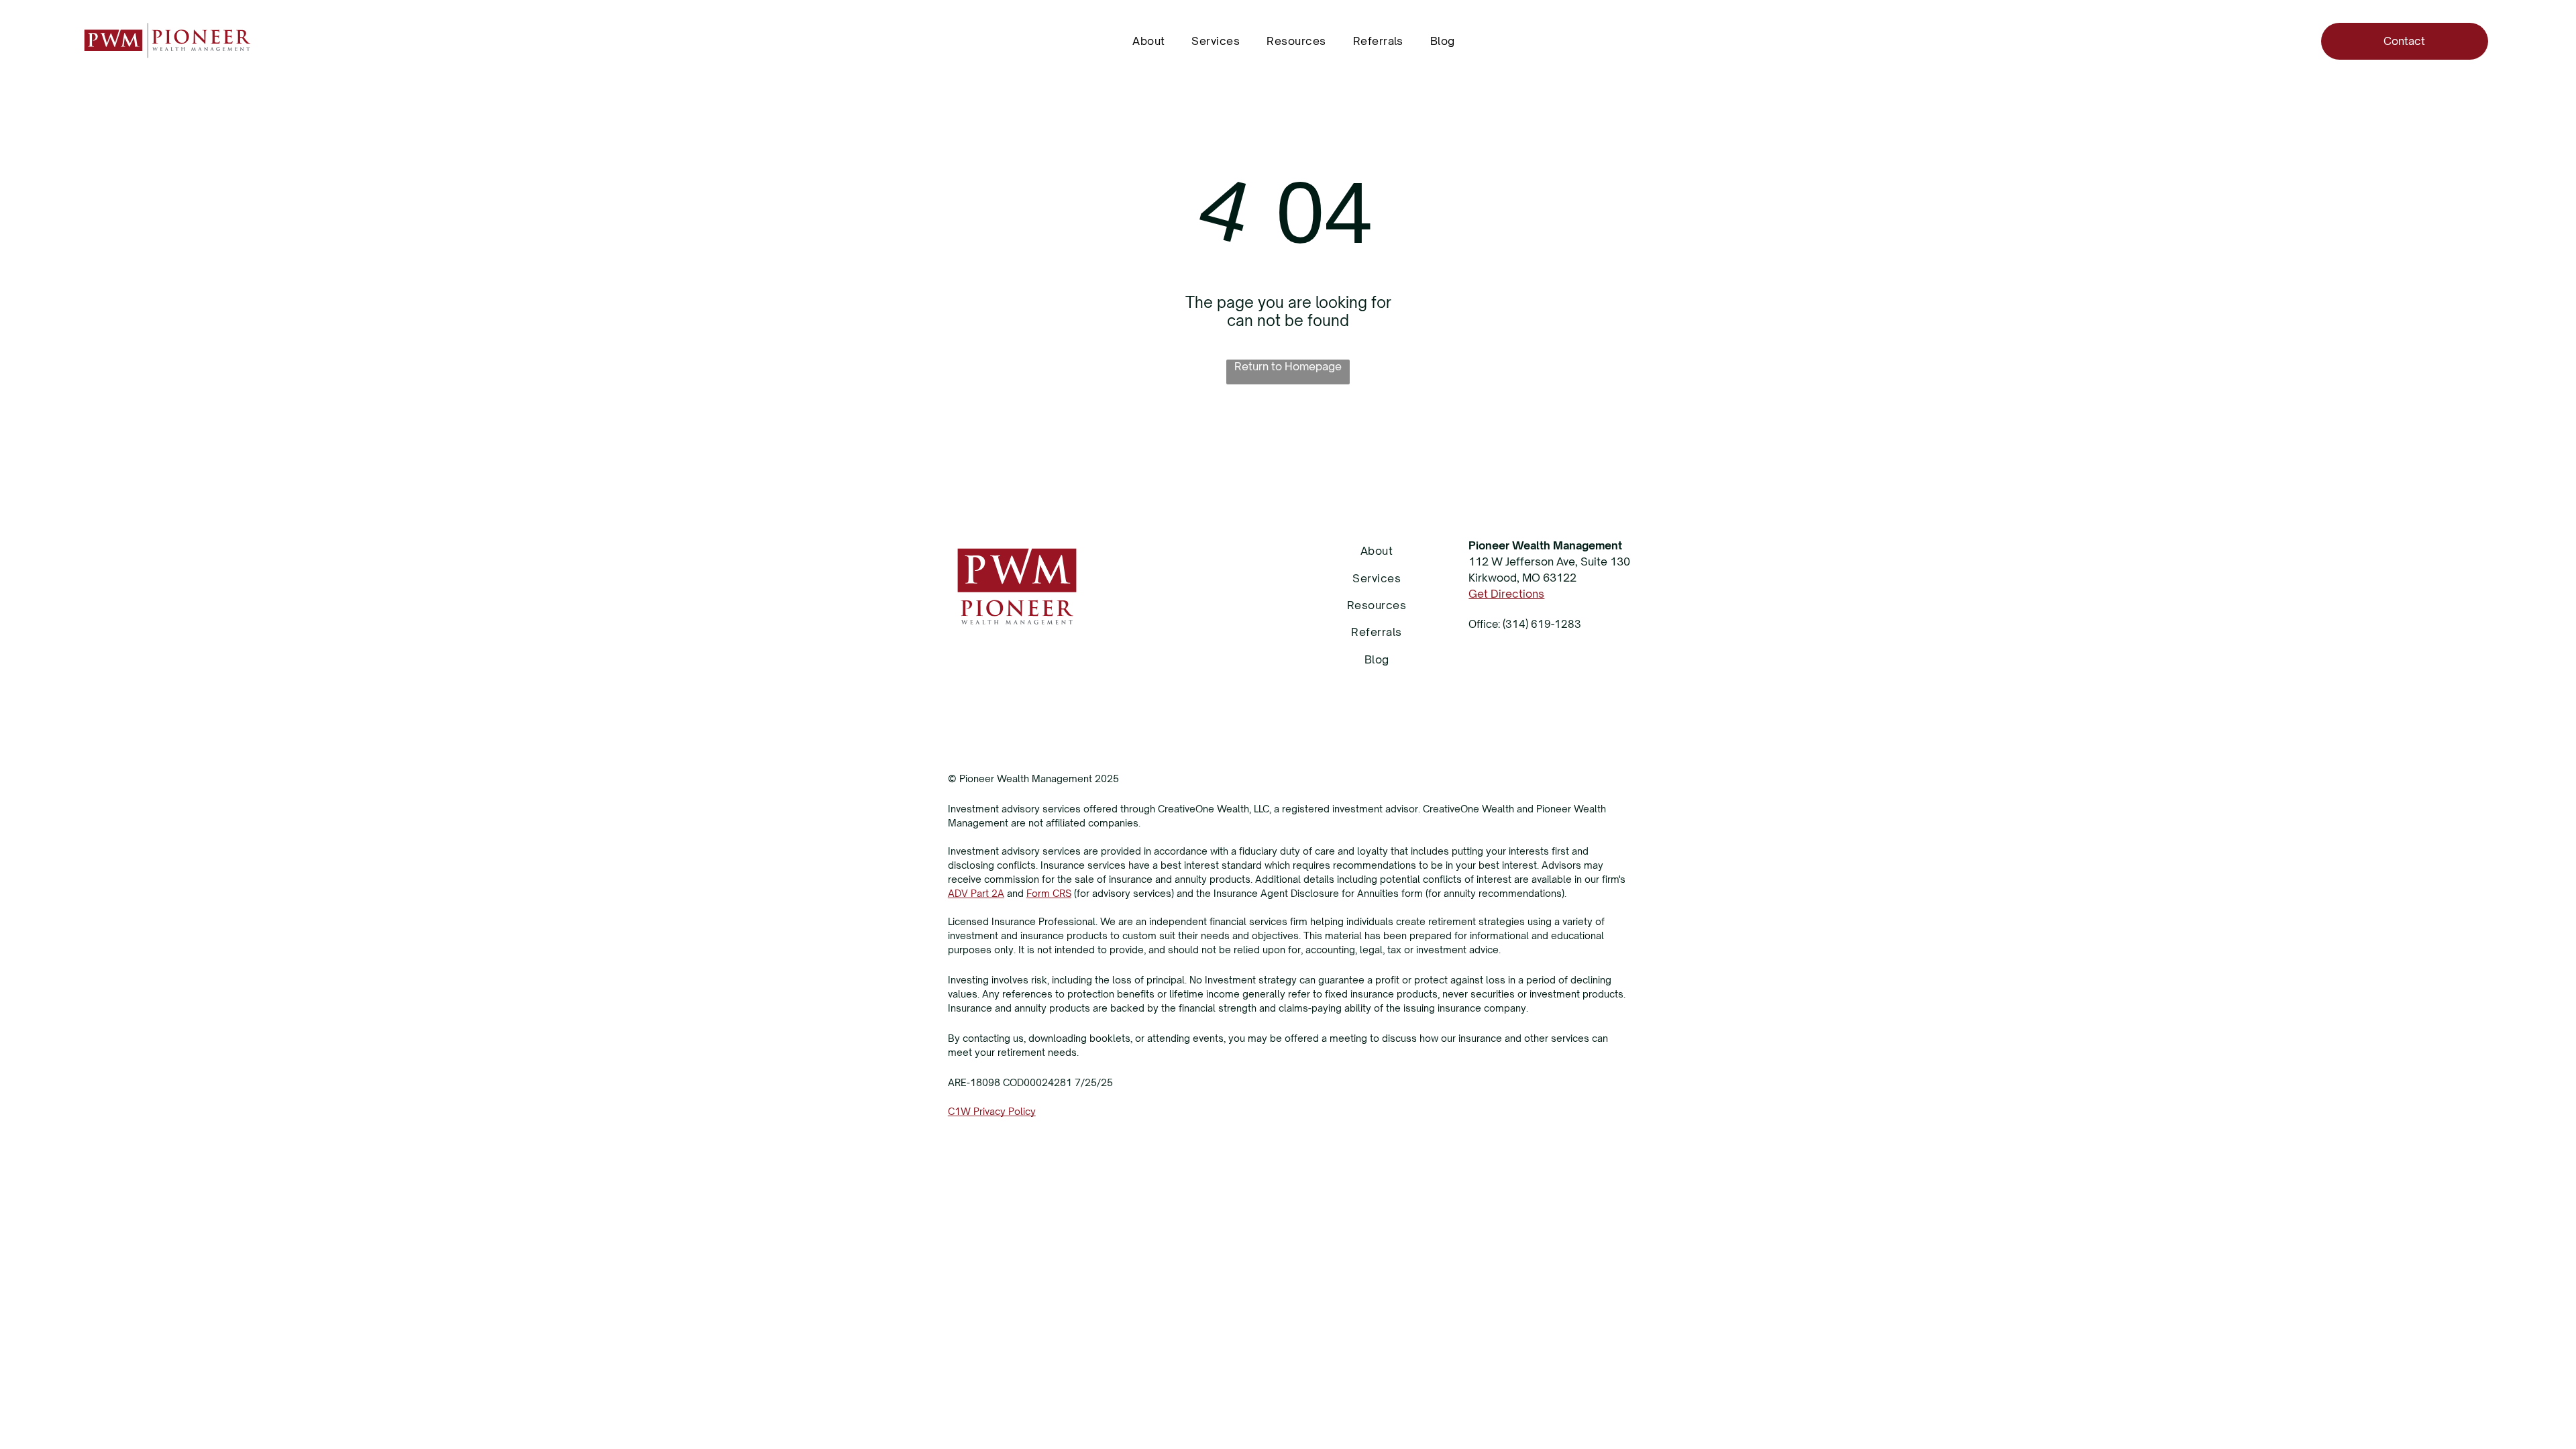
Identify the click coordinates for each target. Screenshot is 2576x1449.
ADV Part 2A (976, 893)
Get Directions (1506, 594)
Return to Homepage (1288, 366)
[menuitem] (1148, 41)
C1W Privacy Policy (992, 1111)
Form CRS (1049, 893)
